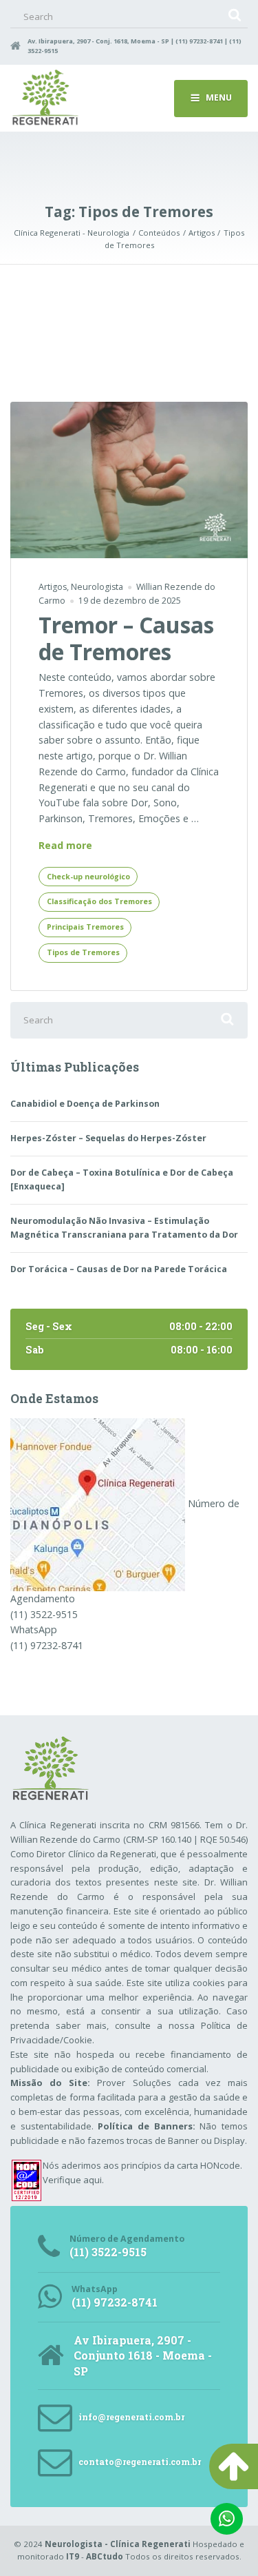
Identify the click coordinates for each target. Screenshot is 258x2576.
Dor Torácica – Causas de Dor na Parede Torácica (119, 1269)
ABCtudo (105, 2556)
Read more (65, 846)
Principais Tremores (85, 927)
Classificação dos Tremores (99, 901)
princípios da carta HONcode (181, 2165)
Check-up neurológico (88, 877)
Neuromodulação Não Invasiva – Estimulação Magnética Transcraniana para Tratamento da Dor (124, 1228)
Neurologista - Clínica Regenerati (118, 2544)
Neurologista (97, 587)
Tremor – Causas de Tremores (126, 638)
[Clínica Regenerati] (98, 1503)
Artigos (53, 587)
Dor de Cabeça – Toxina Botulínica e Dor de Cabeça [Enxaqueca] (122, 1179)
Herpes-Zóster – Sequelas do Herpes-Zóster (108, 1138)
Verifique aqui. (73, 2180)
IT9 (73, 2556)
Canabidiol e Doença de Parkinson (85, 1104)
